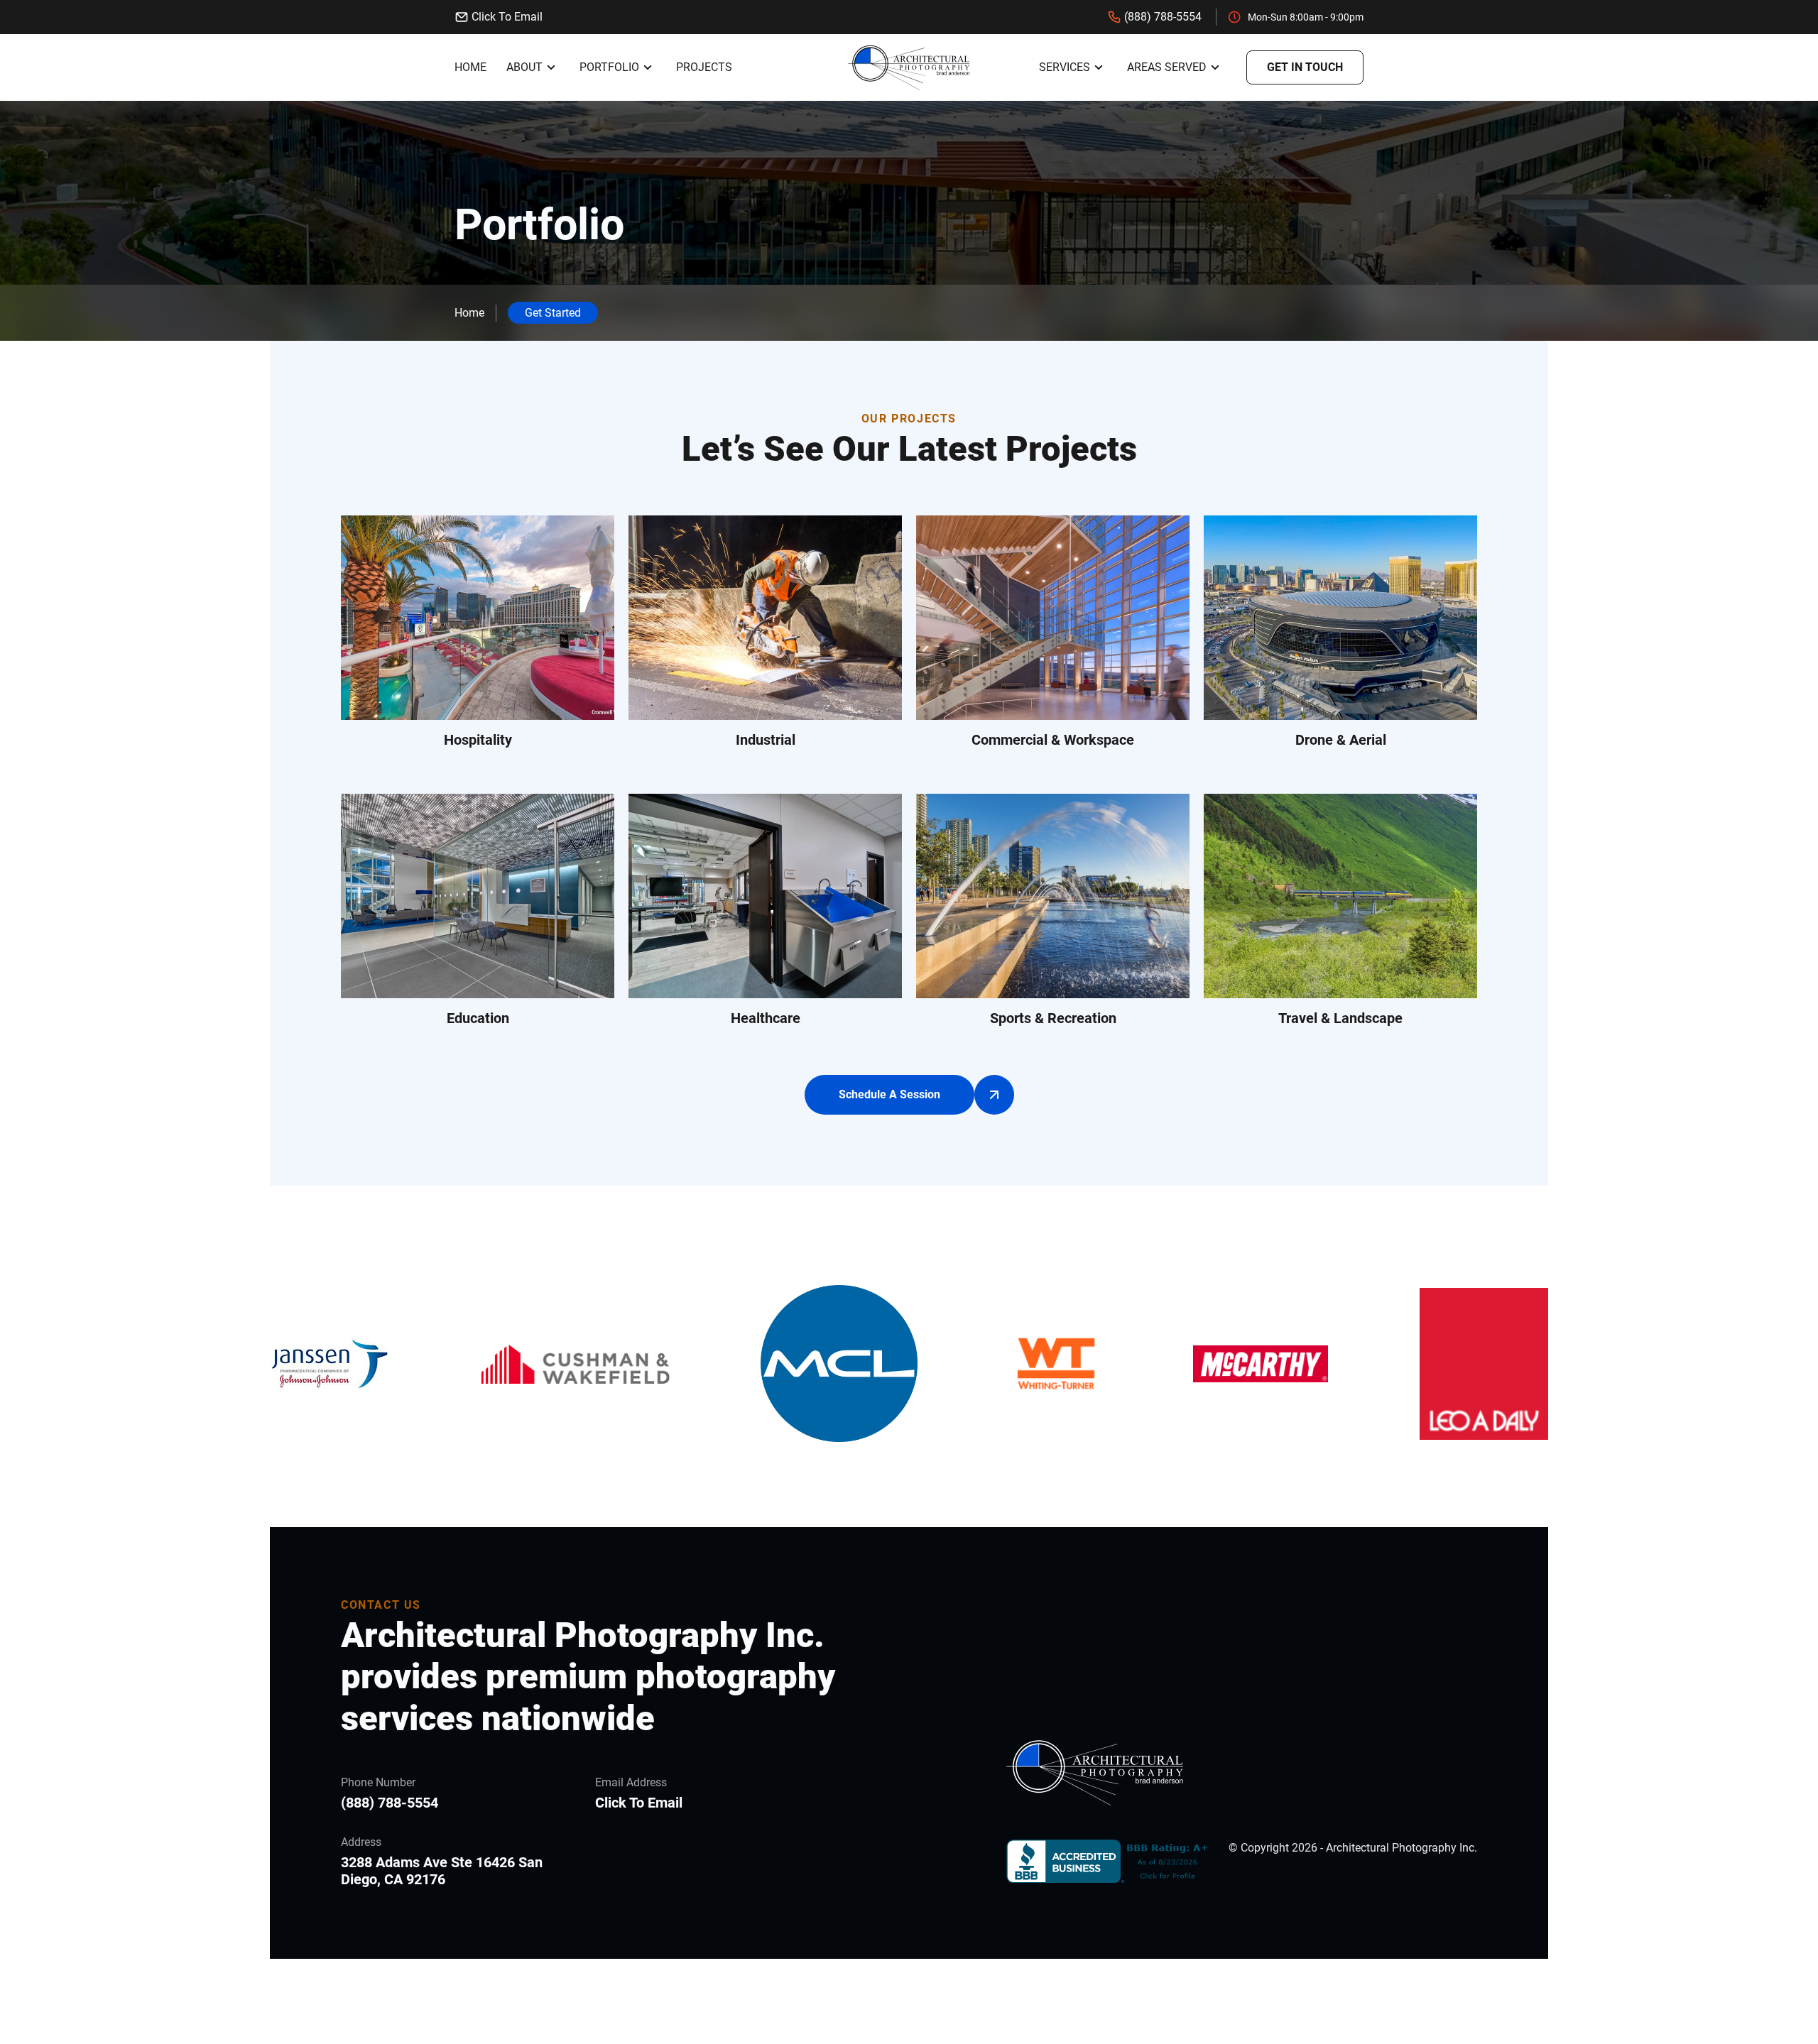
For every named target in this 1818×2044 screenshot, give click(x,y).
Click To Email (507, 17)
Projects (704, 67)
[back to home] (909, 67)
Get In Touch (1305, 67)
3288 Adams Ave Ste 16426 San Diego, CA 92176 (442, 1871)
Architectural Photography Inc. (1401, 1848)
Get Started (553, 313)
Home (470, 67)
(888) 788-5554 (1163, 17)
